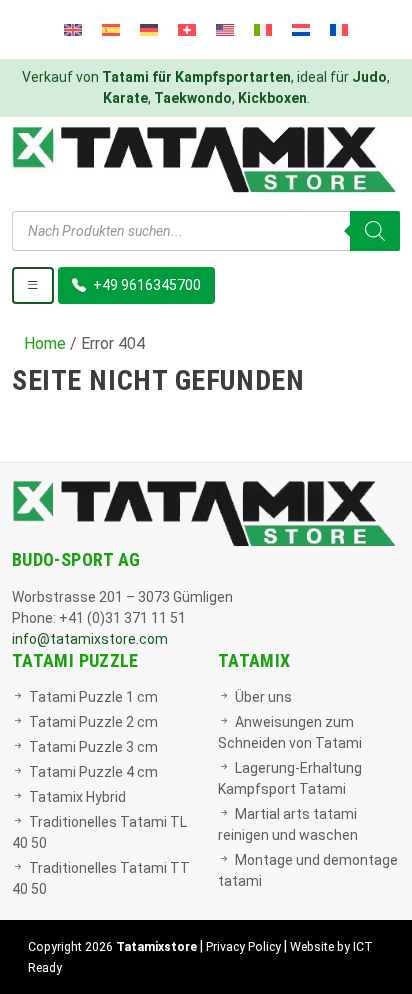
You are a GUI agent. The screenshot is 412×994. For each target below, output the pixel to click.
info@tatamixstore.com (90, 639)
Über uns (263, 697)
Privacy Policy (243, 947)
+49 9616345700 (145, 285)
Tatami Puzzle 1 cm (93, 697)
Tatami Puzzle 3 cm (93, 747)
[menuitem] (73, 29)
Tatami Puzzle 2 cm (93, 722)
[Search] (375, 231)
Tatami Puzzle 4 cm (93, 772)
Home (45, 343)
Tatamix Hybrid (77, 797)
